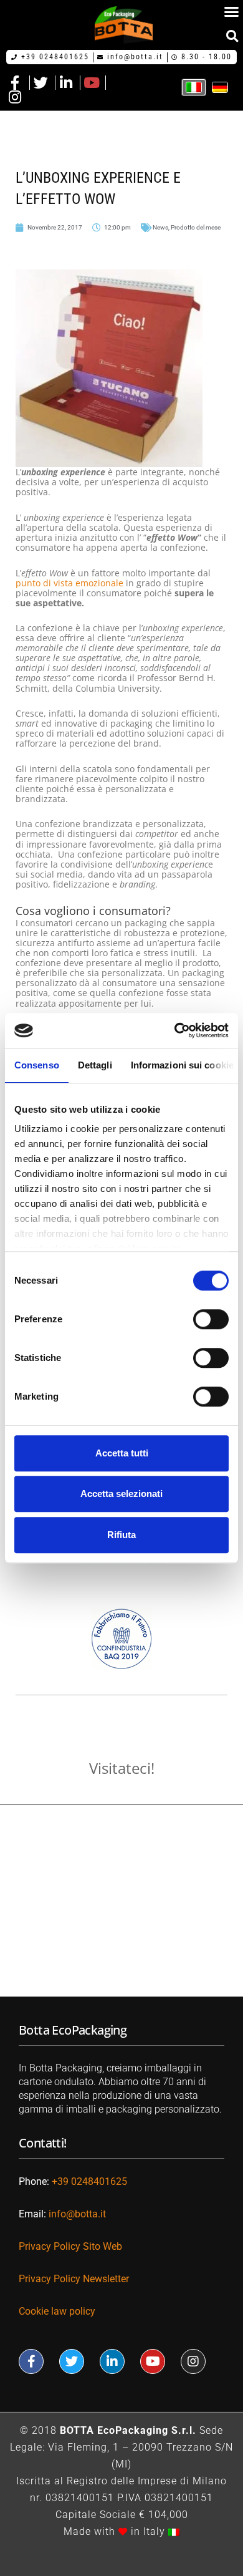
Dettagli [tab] (95, 1065)
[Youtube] (153, 2361)
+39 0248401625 (89, 2181)
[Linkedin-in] (112, 2361)
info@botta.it (77, 2214)
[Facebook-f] (31, 2361)
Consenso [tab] (37, 1065)
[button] (232, 36)
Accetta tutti (122, 1453)
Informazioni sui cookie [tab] (182, 1065)
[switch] (211, 1319)
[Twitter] (72, 2361)
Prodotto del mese (196, 227)
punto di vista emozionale (71, 583)
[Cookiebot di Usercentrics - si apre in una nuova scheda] (175, 1030)
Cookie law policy (57, 2311)
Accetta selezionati (121, 1494)
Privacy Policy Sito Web (70, 2246)
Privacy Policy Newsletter (75, 2279)
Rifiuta (121, 1535)
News (160, 227)
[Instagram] (193, 2361)
